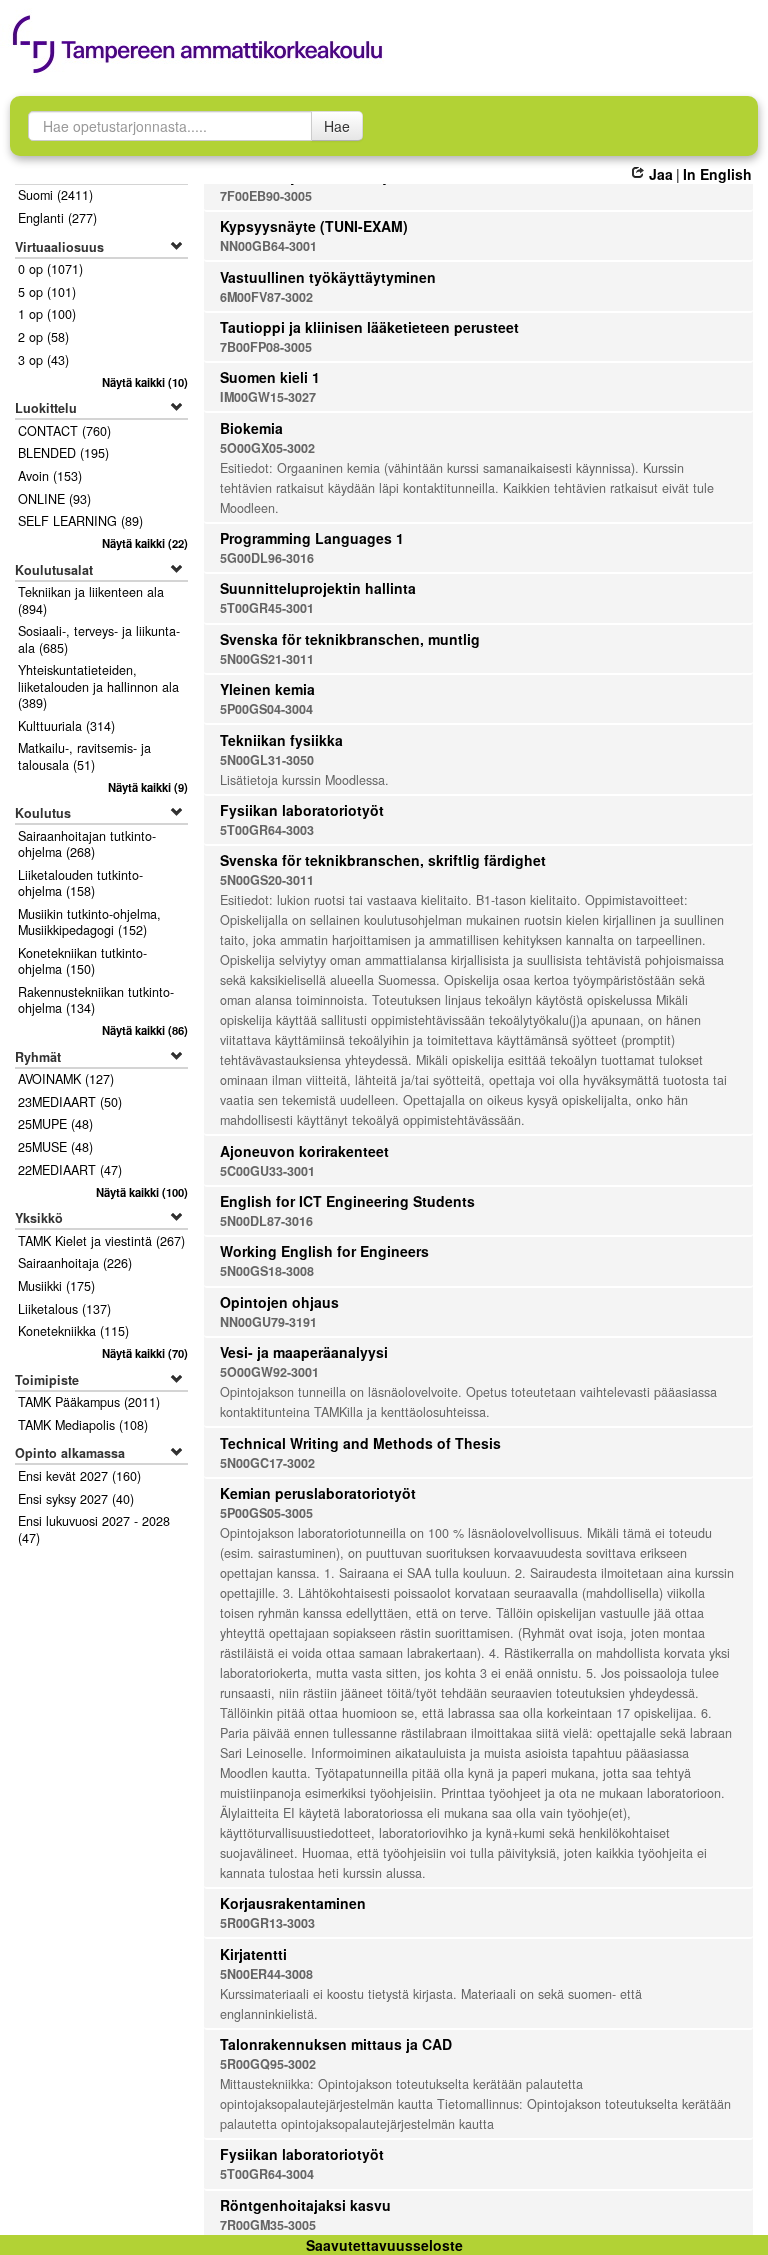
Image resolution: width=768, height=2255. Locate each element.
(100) (142, 1192)
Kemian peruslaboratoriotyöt (318, 1493)
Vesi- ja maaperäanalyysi (304, 1352)
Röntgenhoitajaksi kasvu (305, 2205)
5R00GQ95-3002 (268, 2064)
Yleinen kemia (267, 689)
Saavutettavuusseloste (384, 2245)
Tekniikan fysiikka (281, 740)
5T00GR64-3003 (267, 830)
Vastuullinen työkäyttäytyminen (328, 277)
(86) (145, 1030)
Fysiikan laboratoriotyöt (302, 810)
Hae (337, 126)
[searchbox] (170, 126)
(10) (145, 382)
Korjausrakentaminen (293, 1903)
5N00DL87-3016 (266, 1221)
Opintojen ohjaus (279, 1302)
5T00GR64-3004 (267, 2174)
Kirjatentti (253, 1954)
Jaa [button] (660, 174)
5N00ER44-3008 (266, 1974)
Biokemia (251, 428)
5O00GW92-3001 (269, 1372)
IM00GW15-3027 (268, 397)
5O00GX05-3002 (267, 448)
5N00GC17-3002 (267, 1463)
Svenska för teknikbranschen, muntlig (350, 639)
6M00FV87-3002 (266, 297)
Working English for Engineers (324, 1251)
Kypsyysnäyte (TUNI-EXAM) (314, 226)
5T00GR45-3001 (267, 608)
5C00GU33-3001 (267, 1171)
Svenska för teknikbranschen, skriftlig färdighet (383, 860)
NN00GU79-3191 (268, 1322)
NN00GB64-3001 (268, 246)
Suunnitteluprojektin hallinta (318, 588)
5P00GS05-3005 (266, 1513)
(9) (148, 787)
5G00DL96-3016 (267, 558)
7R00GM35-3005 (268, 2225)
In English (717, 174)
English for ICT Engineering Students (347, 1201)
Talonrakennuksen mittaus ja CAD (336, 2044)
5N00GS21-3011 (267, 659)
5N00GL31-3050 (267, 760)
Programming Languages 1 (312, 538)
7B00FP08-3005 (266, 347)
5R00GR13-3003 (267, 1923)
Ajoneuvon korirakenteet (304, 1151)
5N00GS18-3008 (267, 1271)
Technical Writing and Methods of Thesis (360, 1443)
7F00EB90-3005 (266, 196)
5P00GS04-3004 (266, 709)
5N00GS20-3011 (267, 880)
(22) (145, 543)
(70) (145, 1353)
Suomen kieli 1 (270, 377)
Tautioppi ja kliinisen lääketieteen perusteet (369, 327)
